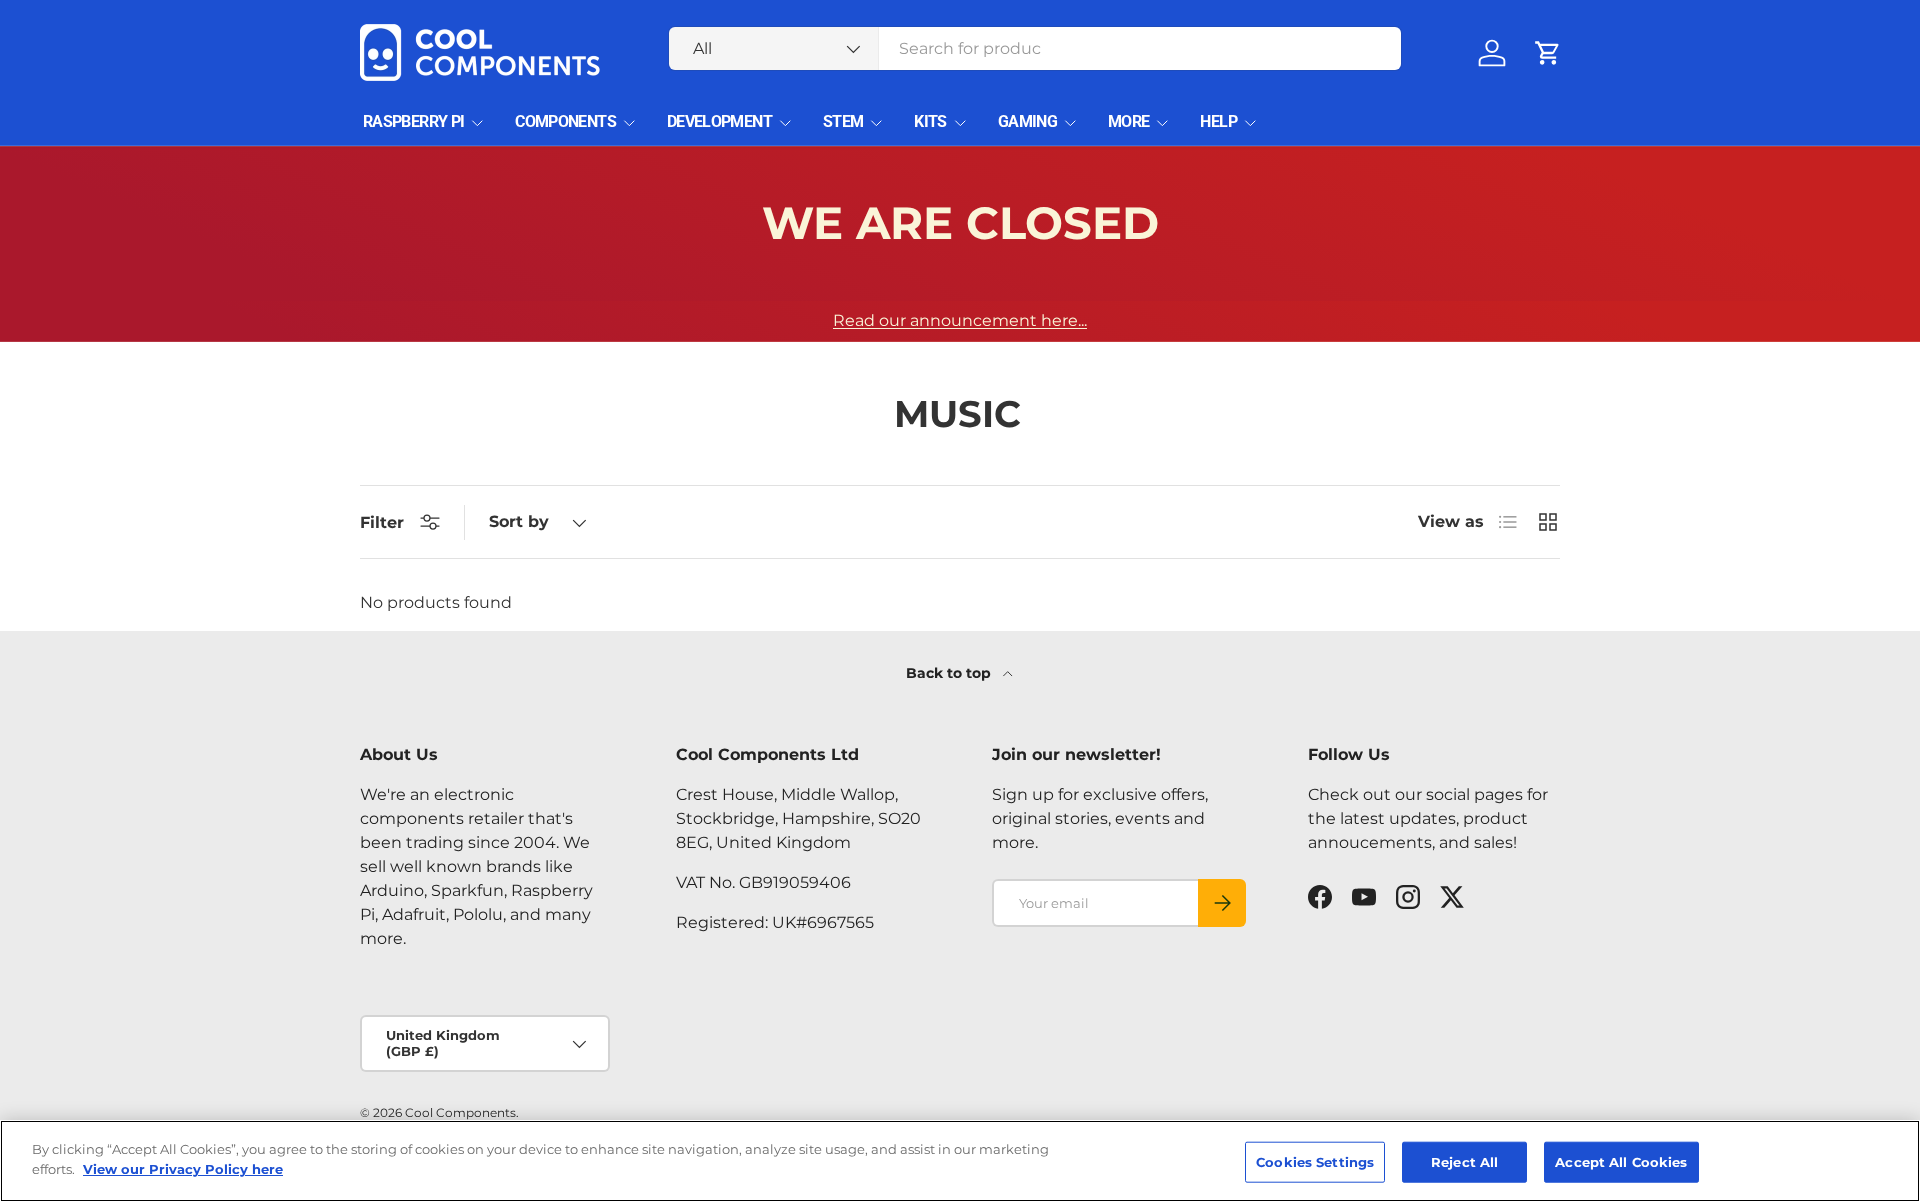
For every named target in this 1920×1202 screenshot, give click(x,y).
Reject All (1464, 1162)
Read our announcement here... (960, 320)
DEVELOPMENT (719, 121)
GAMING (1027, 121)
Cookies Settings (1315, 1162)
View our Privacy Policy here (183, 1168)
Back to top (950, 673)
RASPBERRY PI (413, 121)
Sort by (519, 521)
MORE (1128, 121)
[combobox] (1035, 48)
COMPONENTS (565, 121)
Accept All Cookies (1621, 1162)
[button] (1548, 53)
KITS (930, 121)
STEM (843, 121)
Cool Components (460, 1112)
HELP (1218, 121)
